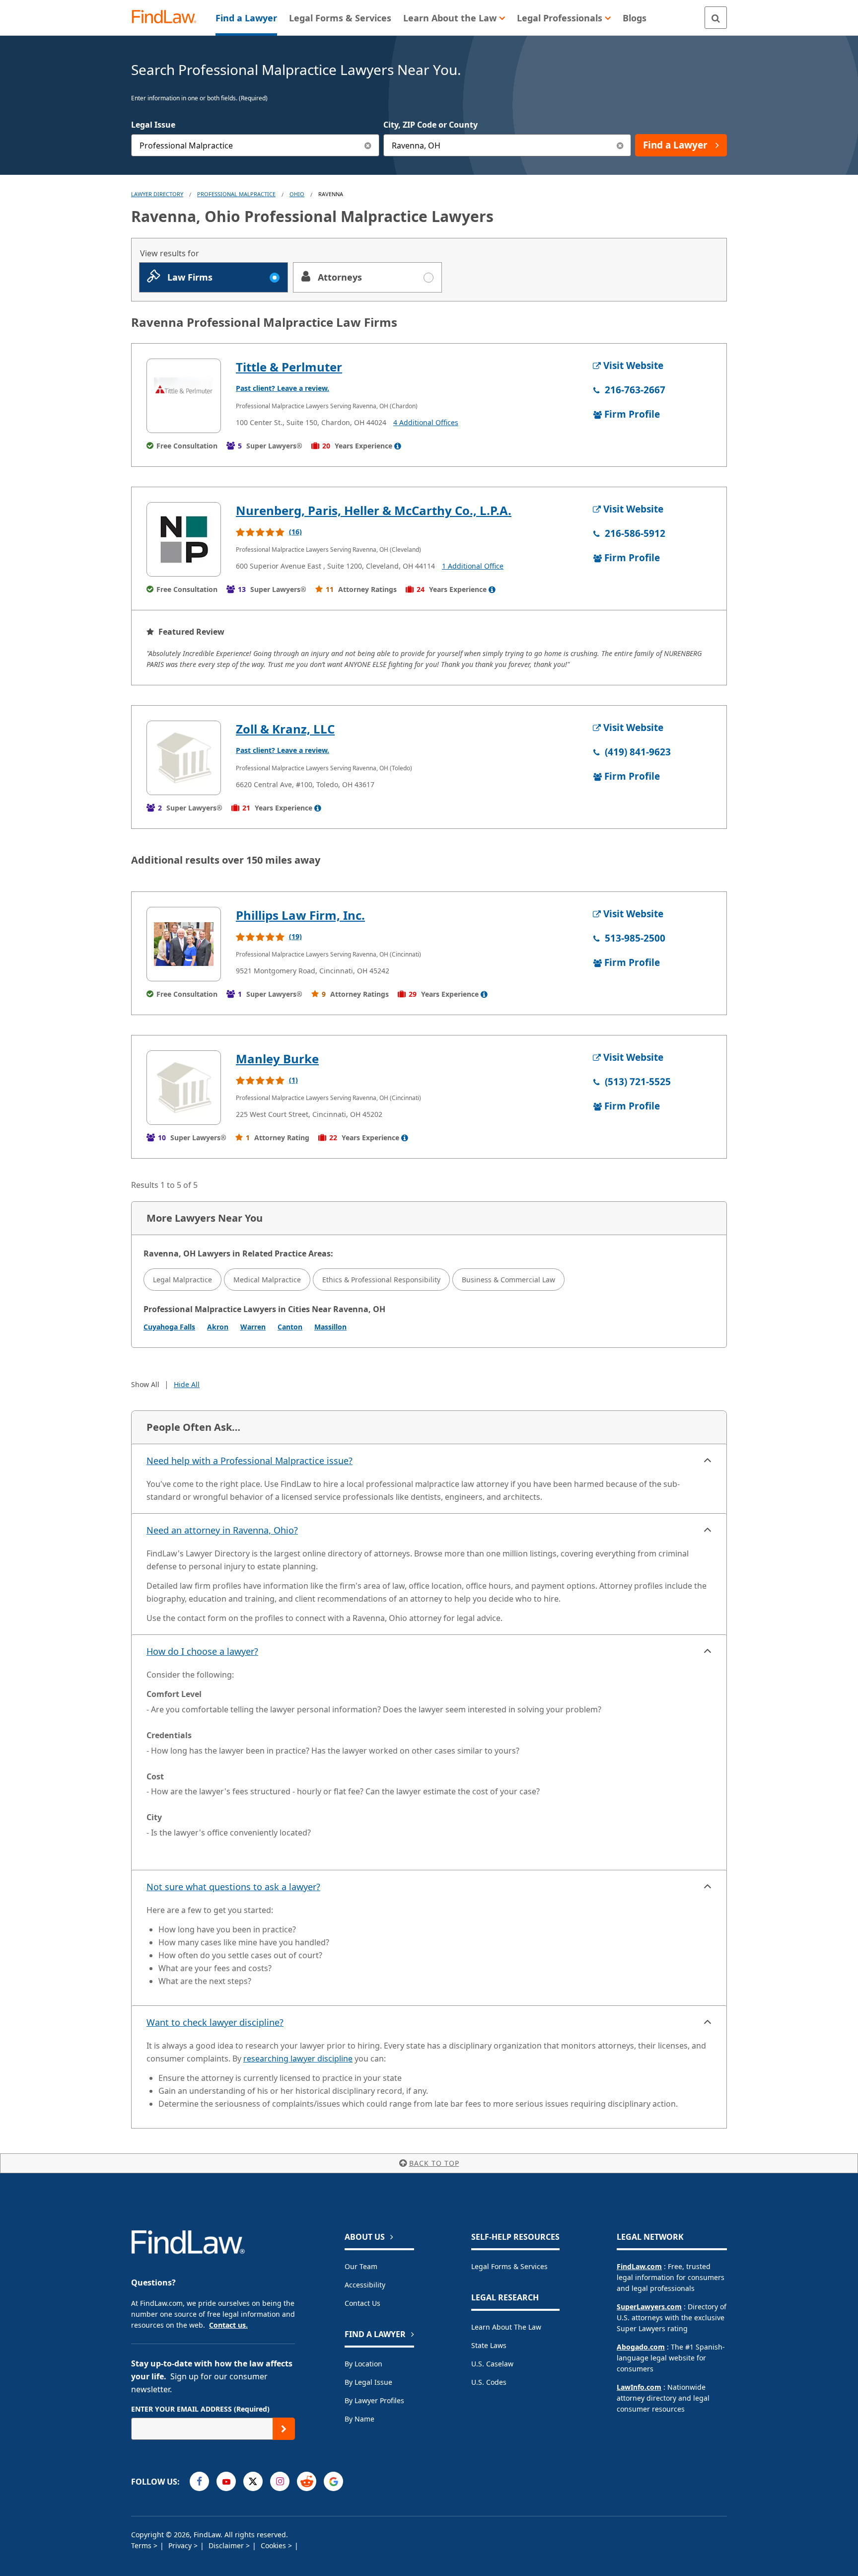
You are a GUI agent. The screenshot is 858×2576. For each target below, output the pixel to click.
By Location (363, 2364)
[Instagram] (280, 2481)
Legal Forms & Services (509, 2266)
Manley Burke (277, 1059)
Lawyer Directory (157, 194)
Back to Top (434, 2163)
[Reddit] (307, 2481)
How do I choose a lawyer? (202, 1651)
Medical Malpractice (267, 1280)
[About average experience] (398, 446)
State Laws (489, 2345)
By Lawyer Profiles (374, 2400)
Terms (142, 2545)
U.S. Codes (489, 2382)
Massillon (330, 1327)
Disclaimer (227, 2545)
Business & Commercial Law (508, 1280)
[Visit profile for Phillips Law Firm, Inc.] (184, 944)
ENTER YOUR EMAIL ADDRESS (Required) (200, 2409)
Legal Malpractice (182, 1280)
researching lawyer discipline (298, 2059)
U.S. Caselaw (492, 2364)
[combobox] (255, 145)
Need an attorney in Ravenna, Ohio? (222, 1530)
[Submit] (284, 2429)
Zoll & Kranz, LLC (285, 729)
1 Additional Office (473, 566)
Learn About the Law (506, 2327)
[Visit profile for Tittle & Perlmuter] (184, 396)
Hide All (187, 1384)
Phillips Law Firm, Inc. (300, 915)
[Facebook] (199, 2481)
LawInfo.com (639, 2387)
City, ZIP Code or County (430, 125)
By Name (359, 2419)
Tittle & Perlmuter (289, 367)
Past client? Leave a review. (283, 388)
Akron (218, 1327)
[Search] (716, 18)
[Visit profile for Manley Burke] (184, 1088)
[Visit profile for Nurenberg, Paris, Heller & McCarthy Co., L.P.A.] (184, 539)
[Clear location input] (620, 145)
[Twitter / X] (253, 2481)
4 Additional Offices (426, 422)
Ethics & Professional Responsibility (381, 1280)
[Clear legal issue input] (368, 145)
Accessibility (365, 2285)
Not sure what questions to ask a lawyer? (233, 1887)
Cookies (274, 2545)
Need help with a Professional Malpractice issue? (250, 1461)
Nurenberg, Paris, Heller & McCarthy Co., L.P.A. (374, 510)
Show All (145, 1384)
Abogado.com (641, 2347)
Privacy (181, 2545)
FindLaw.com (639, 2266)
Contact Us (362, 2303)
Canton (290, 1327)
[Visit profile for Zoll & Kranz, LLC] (184, 758)
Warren (253, 1327)
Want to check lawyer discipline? (215, 2022)
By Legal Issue (368, 2382)
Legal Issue (153, 125)
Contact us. (228, 2325)
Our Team (361, 2266)
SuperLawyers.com (649, 2307)
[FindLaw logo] (168, 18)
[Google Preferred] (333, 2481)
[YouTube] (226, 2481)
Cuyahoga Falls (169, 1327)
